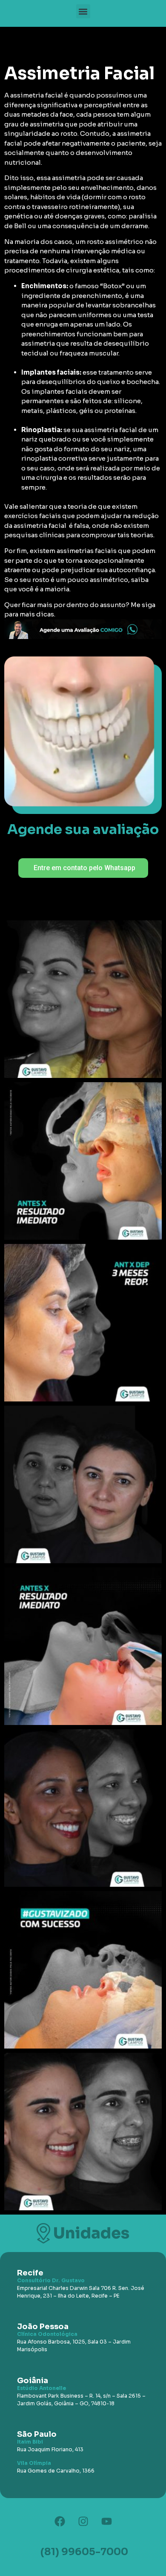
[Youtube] (106, 2522)
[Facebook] (60, 2522)
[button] (83, 11)
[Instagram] (83, 2522)
